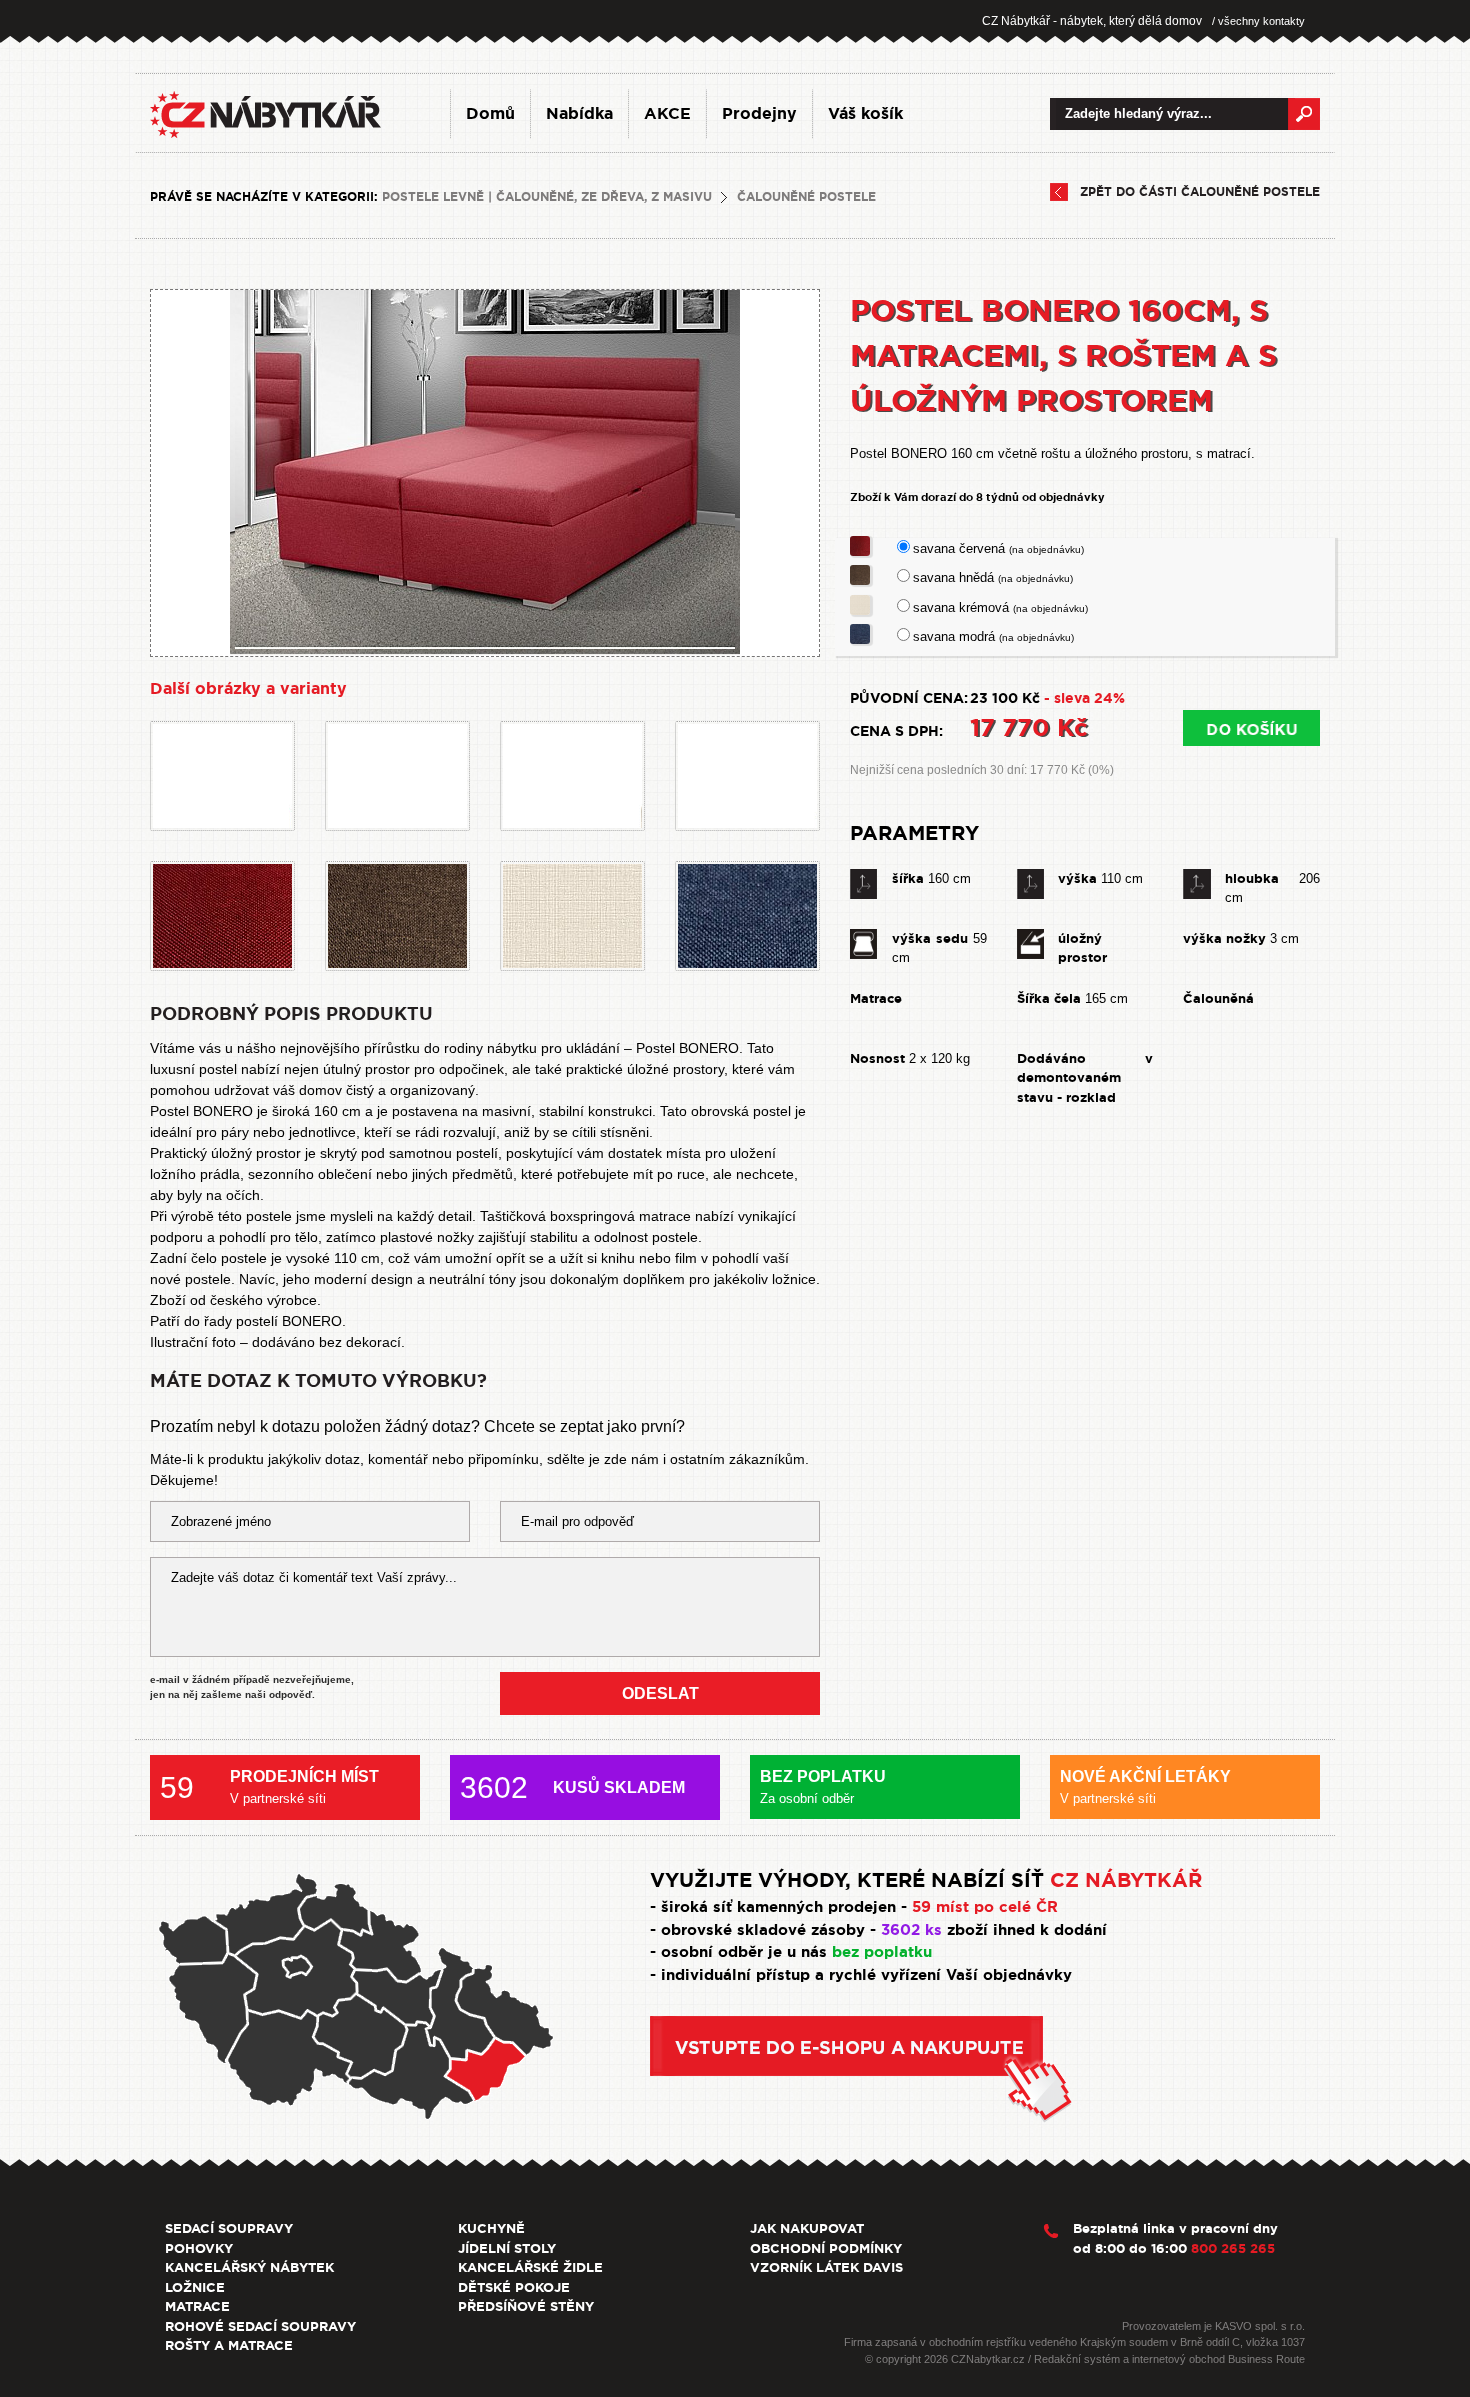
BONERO (312, 1321)
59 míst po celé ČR (985, 1907)
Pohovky (199, 2248)
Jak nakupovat (807, 2228)
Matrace (197, 2306)
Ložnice (195, 2287)
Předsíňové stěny (526, 2306)
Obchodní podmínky (826, 2248)
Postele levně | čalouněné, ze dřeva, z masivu (547, 197)
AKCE (667, 113)
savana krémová (1000, 607)
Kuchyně (491, 2228)
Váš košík (865, 113)
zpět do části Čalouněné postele (1200, 192)
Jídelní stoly (507, 2248)
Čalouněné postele (806, 197)
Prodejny (759, 113)
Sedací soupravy (229, 2228)
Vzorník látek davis (826, 2267)
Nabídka (579, 113)
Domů (490, 113)
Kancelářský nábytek (249, 2267)
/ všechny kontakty (1258, 21)
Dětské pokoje (514, 2287)
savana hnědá (993, 577)
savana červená (998, 548)
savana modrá (993, 636)
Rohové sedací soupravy (260, 2326)
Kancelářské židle (530, 2267)
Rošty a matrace (229, 2345)
